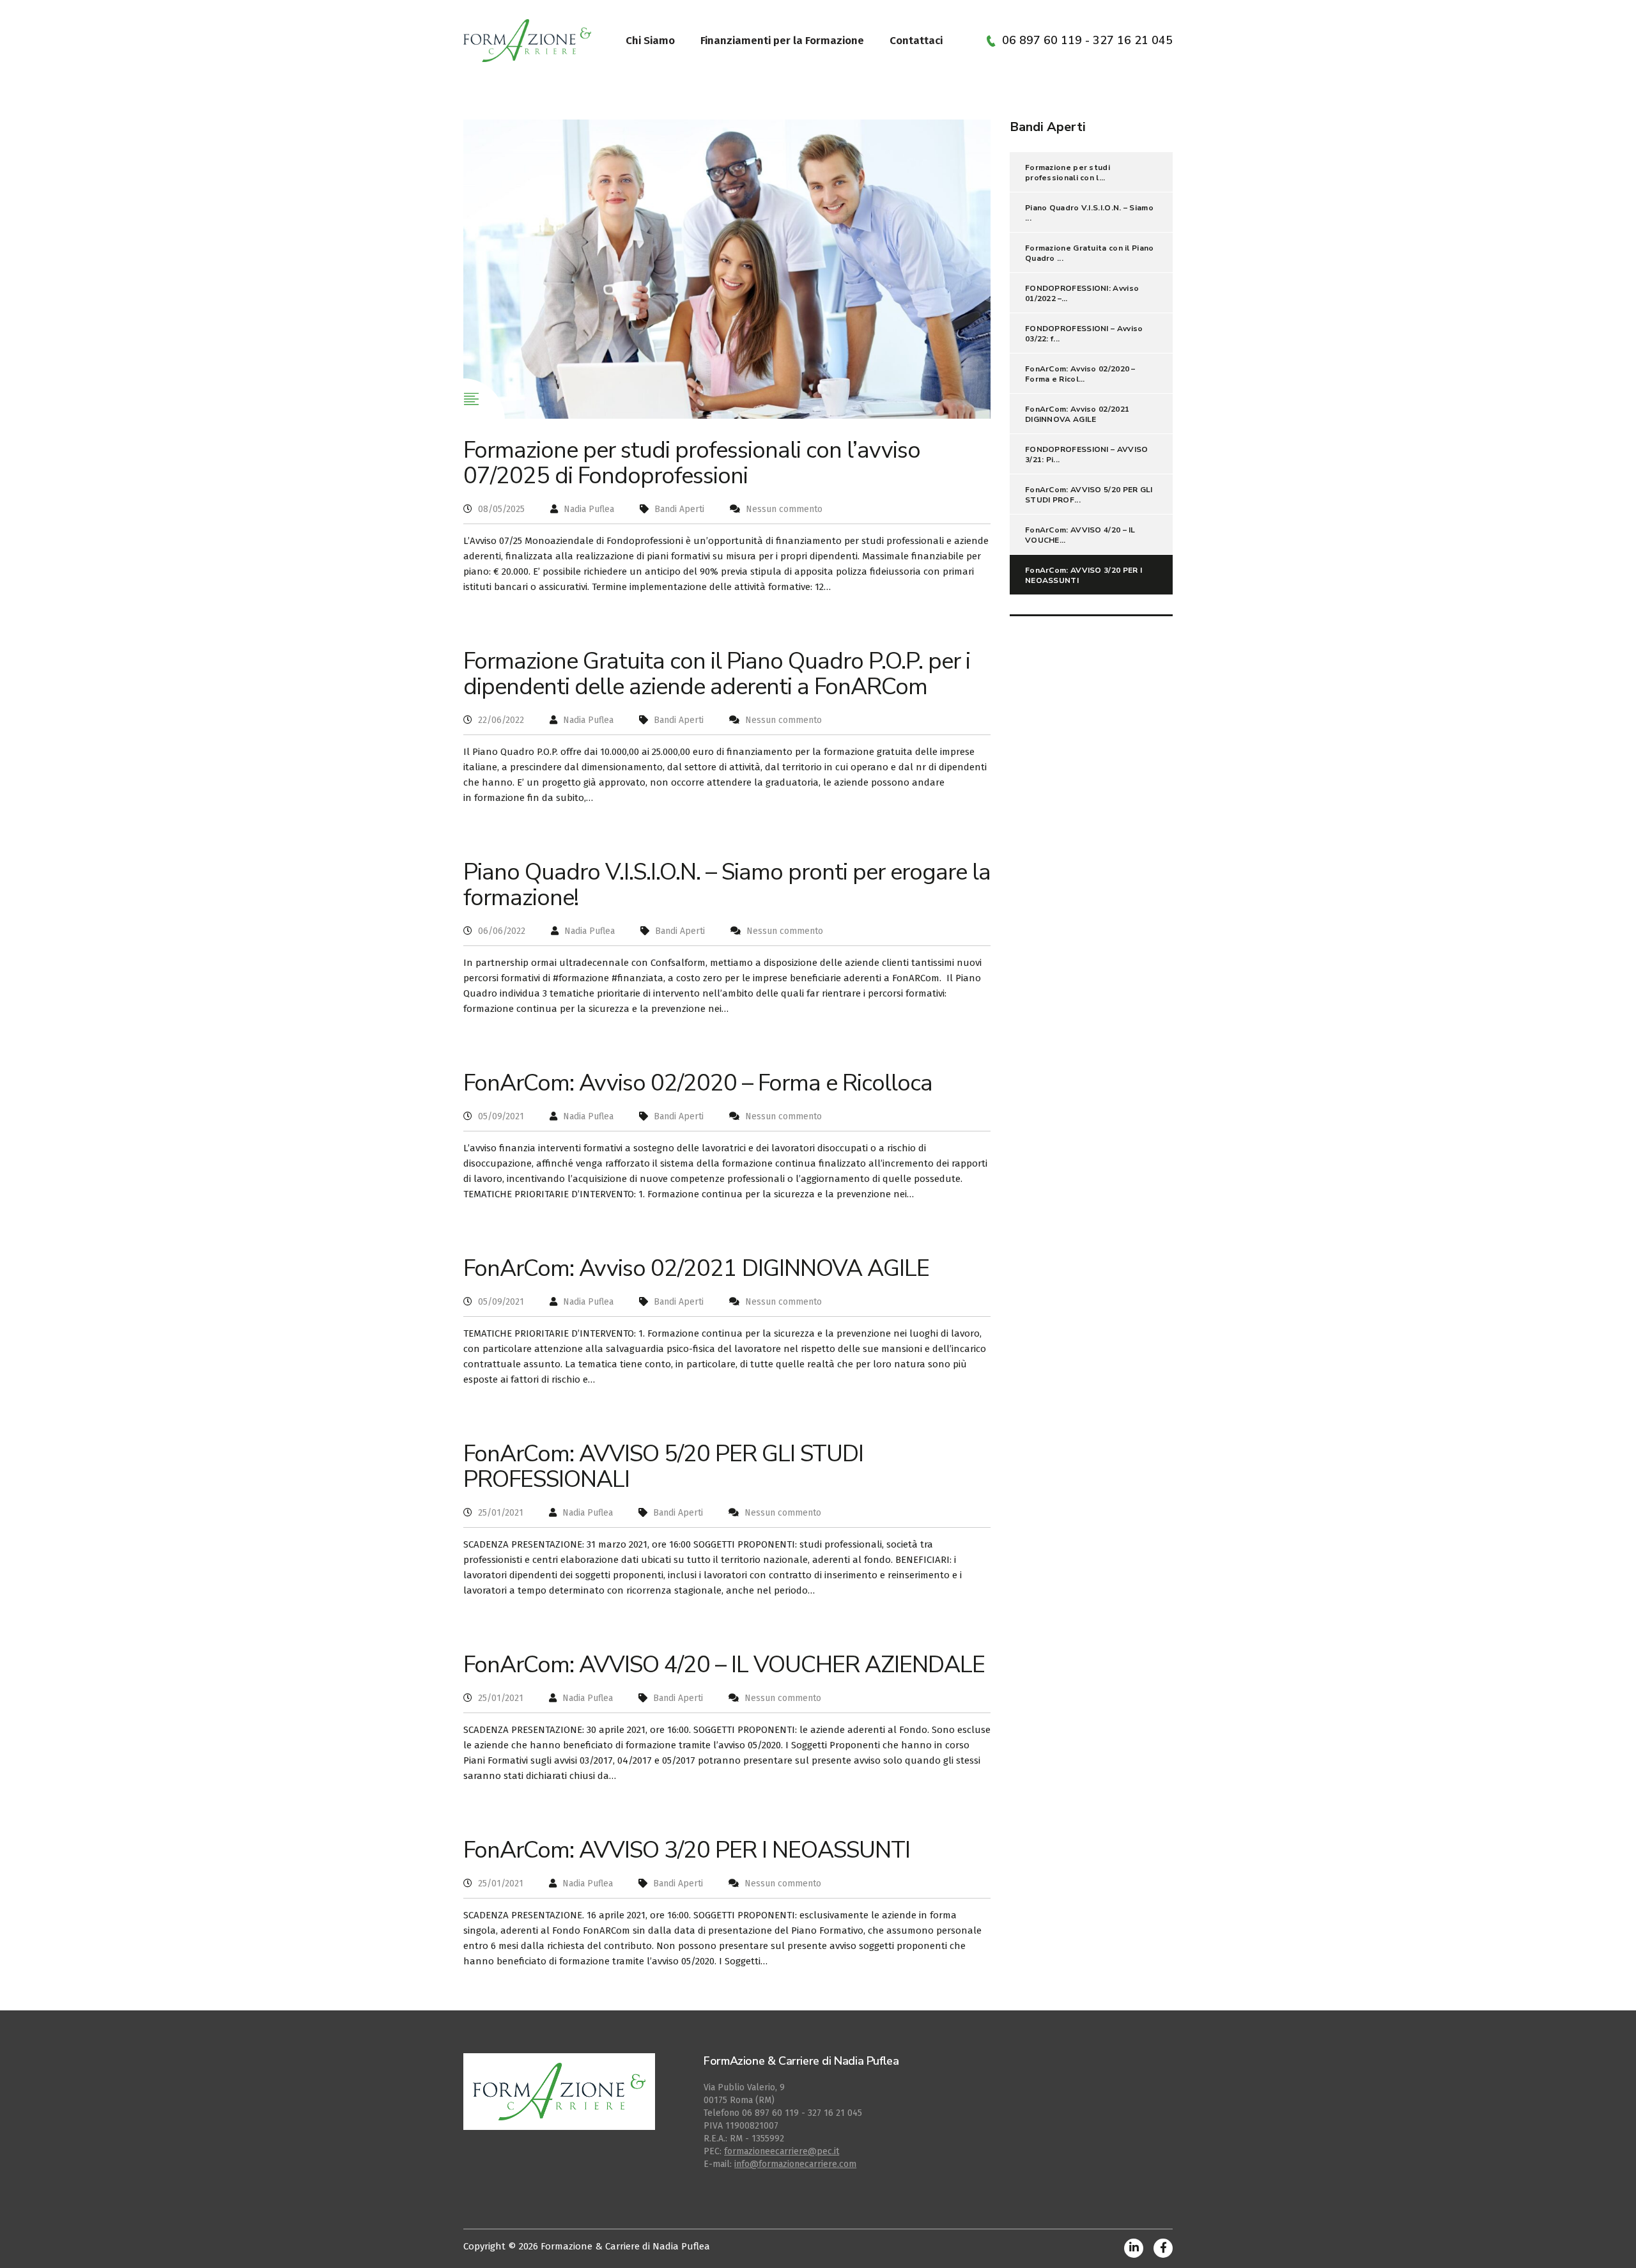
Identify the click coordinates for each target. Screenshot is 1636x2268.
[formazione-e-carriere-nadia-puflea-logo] (527, 40)
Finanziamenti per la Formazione (782, 41)
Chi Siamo (650, 41)
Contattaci (916, 41)
